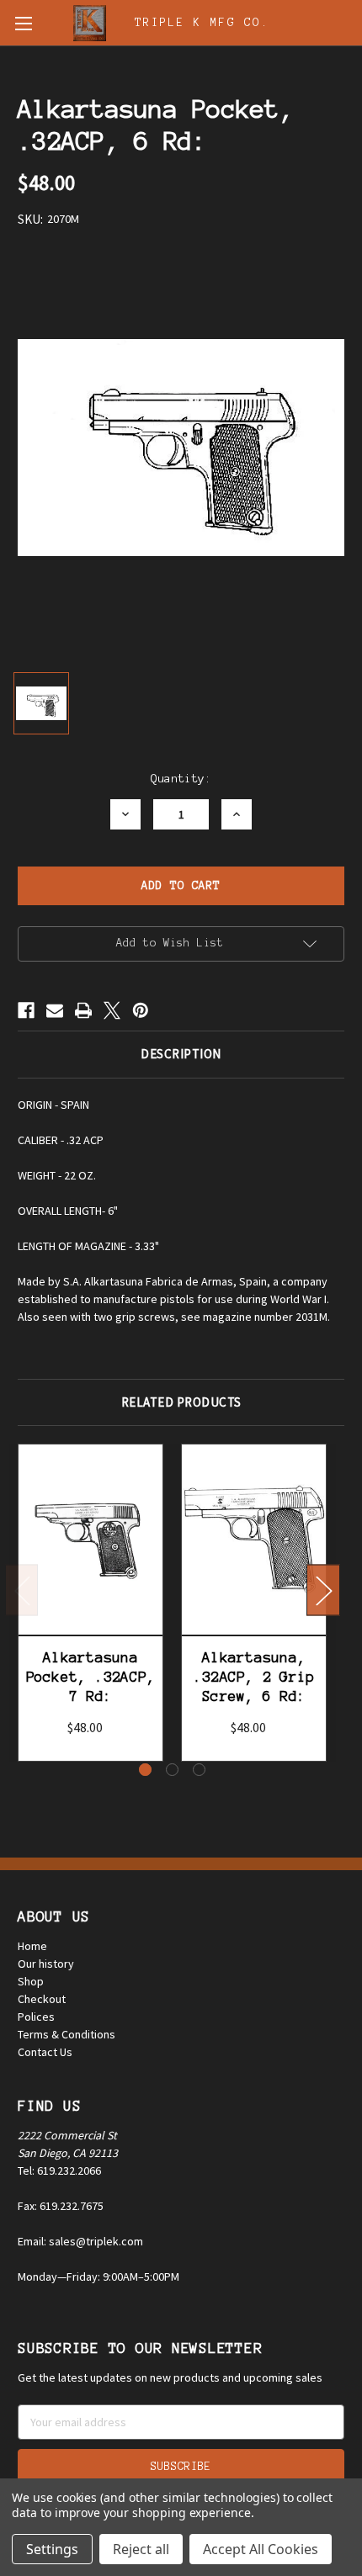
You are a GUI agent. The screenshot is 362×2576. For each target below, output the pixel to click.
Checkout (42, 1999)
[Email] (55, 1010)
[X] (112, 1010)
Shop (31, 1981)
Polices (36, 2017)
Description (181, 1054)
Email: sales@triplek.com (80, 2241)
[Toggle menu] (23, 23)
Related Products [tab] (181, 1402)
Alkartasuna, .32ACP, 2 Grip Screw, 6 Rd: (254, 1677)
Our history (46, 1964)
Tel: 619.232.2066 (59, 2171)
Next (323, 1590)
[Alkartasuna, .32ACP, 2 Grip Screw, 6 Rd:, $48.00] (254, 1539)
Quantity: (181, 779)
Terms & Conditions (67, 2034)
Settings (52, 2549)
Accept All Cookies (261, 2549)
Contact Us (45, 2052)
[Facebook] (26, 1010)
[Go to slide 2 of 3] (172, 1770)
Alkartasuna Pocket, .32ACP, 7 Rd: (91, 1677)
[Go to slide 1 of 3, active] (145, 1770)
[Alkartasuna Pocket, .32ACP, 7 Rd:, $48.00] (90, 1539)
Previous (22, 1590)
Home (32, 1946)
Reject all (141, 2549)
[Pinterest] (141, 1010)
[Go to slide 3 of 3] (199, 1770)
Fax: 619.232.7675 (61, 2206)
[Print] (83, 1010)
